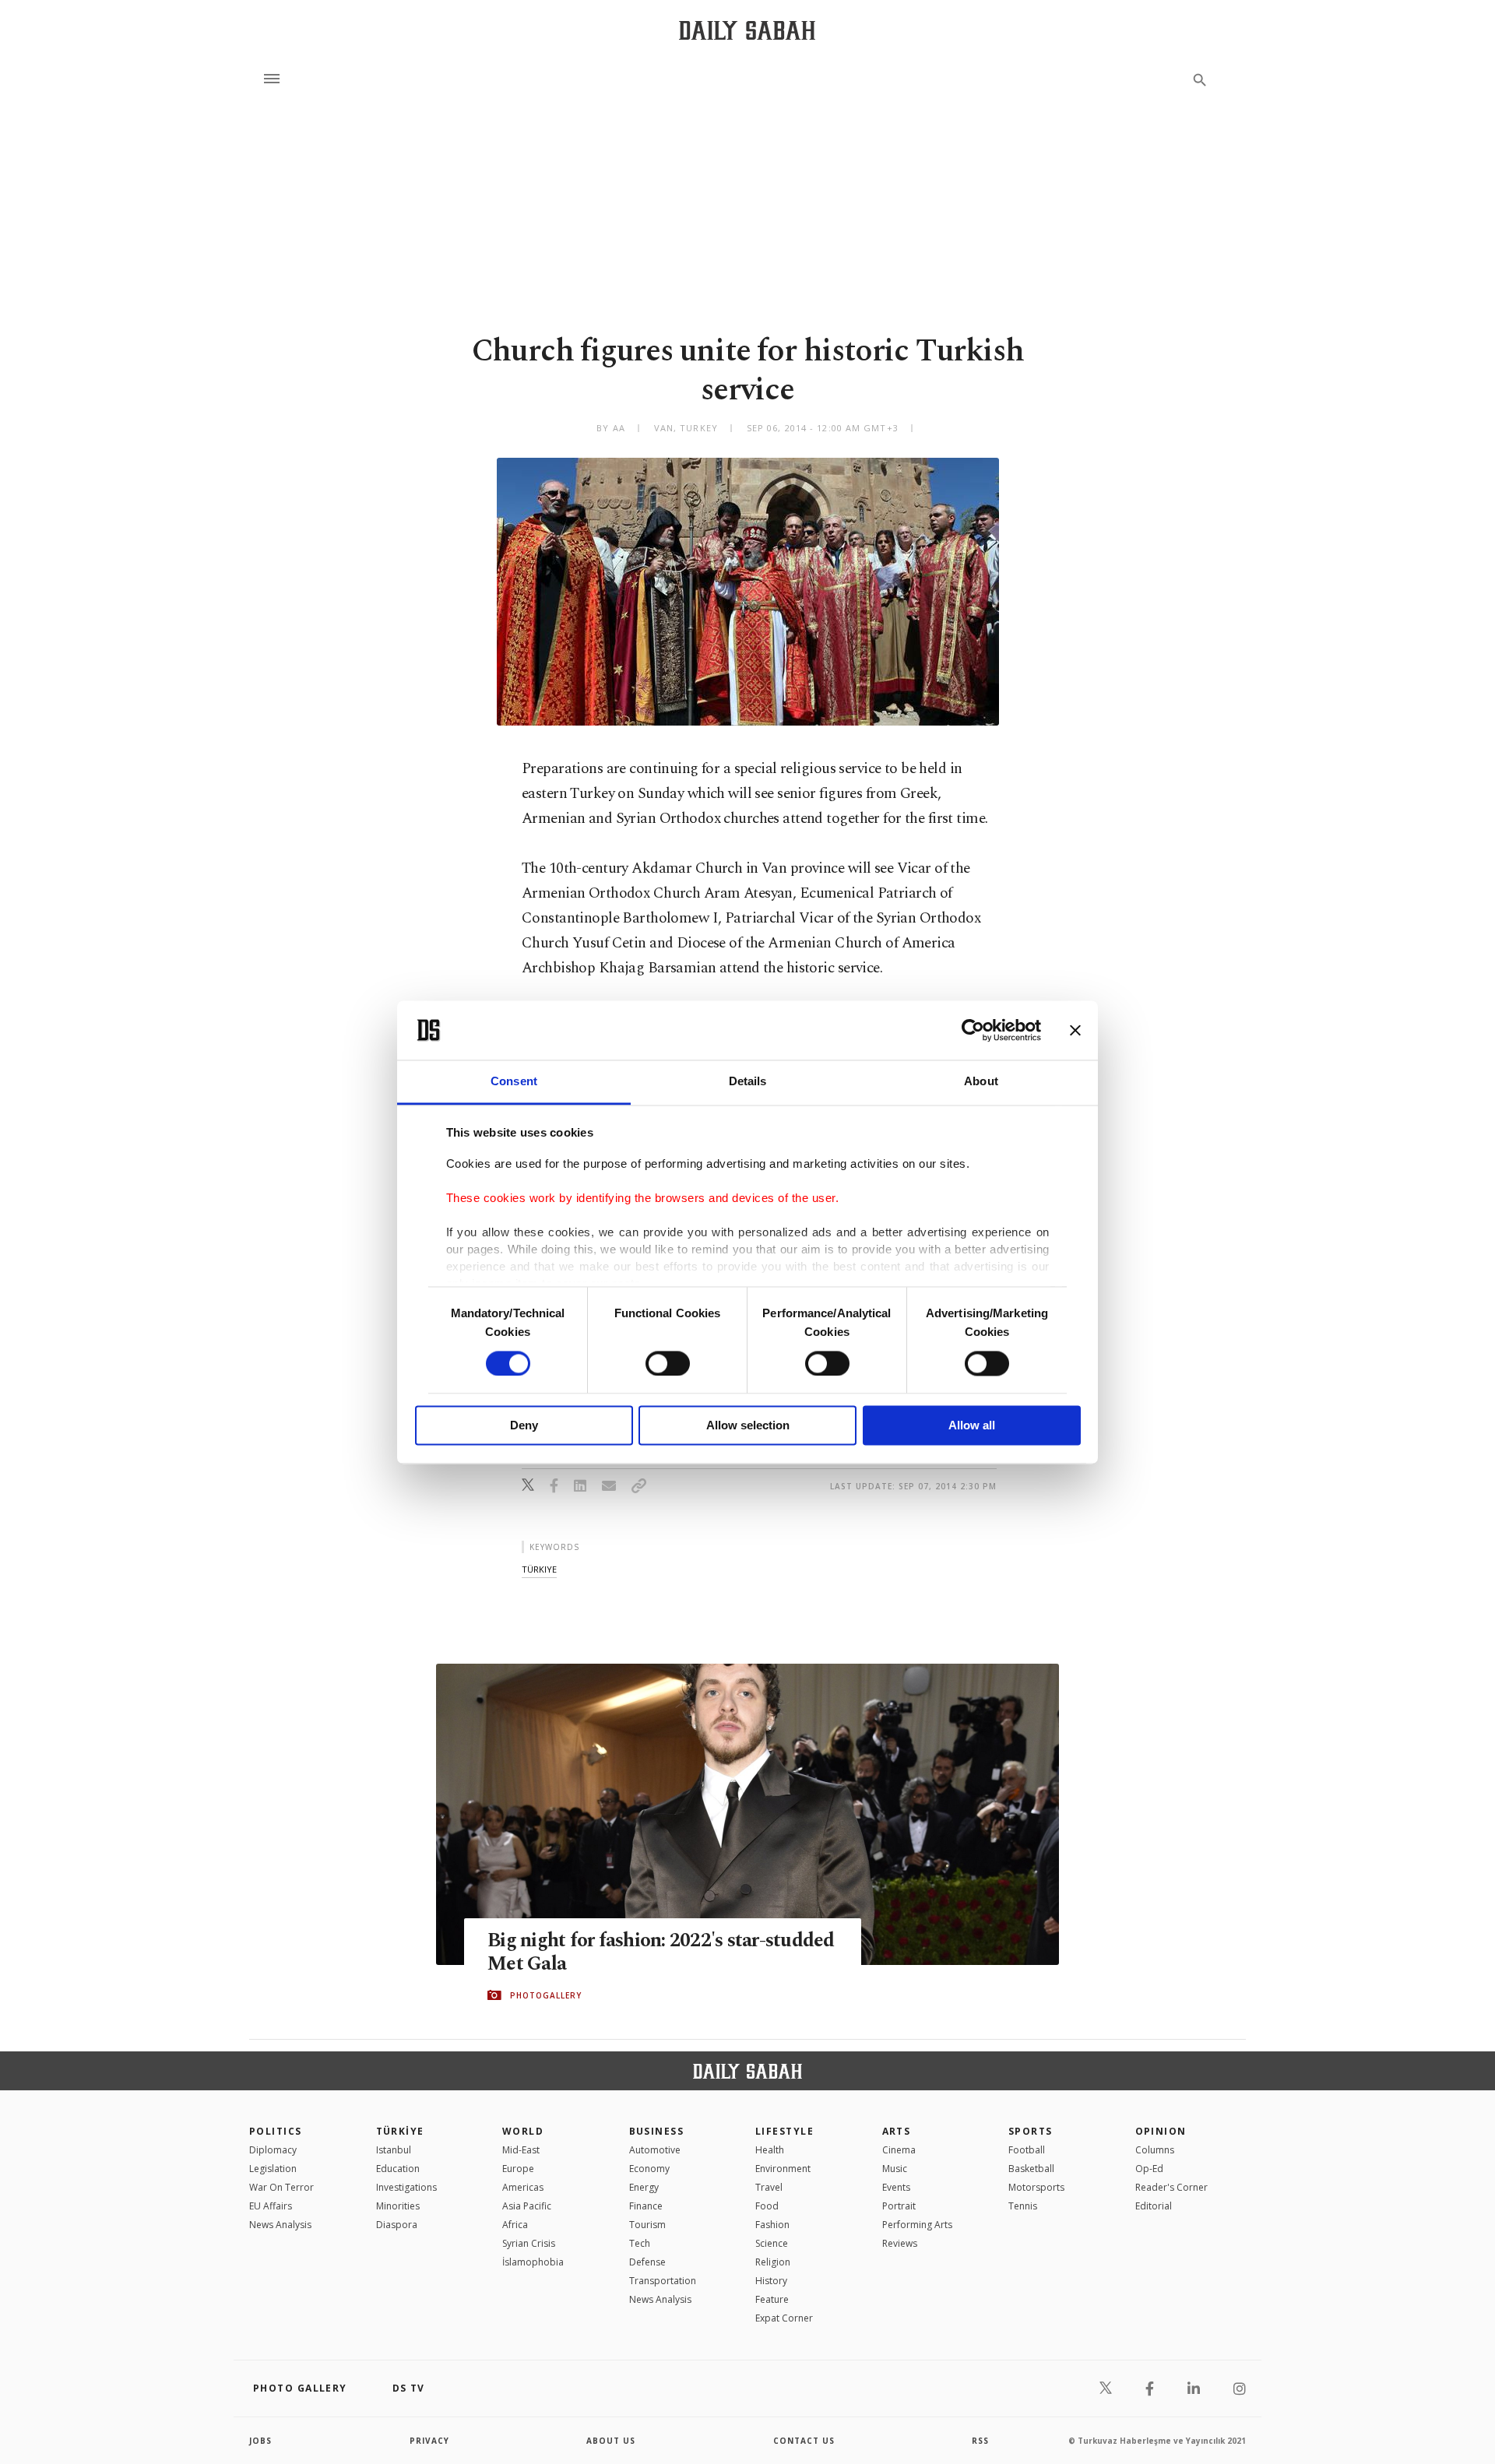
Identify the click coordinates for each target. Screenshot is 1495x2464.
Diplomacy (273, 2150)
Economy (649, 2169)
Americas (523, 2187)
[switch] (668, 1363)
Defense (647, 2262)
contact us (804, 2441)
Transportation (663, 2281)
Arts (897, 2131)
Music (895, 2169)
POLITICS (276, 2131)
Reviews (900, 2243)
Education (398, 2169)
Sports (1031, 2131)
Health (770, 2150)
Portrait (899, 2206)
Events (896, 2187)
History (771, 2281)
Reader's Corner (1171, 2187)
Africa (515, 2225)
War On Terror (281, 2187)
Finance (646, 2206)
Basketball (1031, 2169)
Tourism (647, 2225)
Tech (640, 2243)
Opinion (1161, 2131)
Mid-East (521, 2150)
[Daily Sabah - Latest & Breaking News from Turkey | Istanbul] (747, 30)
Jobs (260, 2441)
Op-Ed (1149, 2169)
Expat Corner (784, 2318)
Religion (773, 2262)
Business (657, 2131)
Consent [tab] (514, 1082)
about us (611, 2441)
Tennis (1023, 2206)
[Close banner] (1075, 1030)
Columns (1155, 2150)
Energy (644, 2187)
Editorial (1154, 2206)
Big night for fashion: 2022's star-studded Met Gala (661, 1953)
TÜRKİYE (400, 2131)
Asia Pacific (527, 2206)
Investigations (406, 2187)
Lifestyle (784, 2131)
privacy (429, 2441)
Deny (524, 1426)
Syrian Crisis (529, 2243)
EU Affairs (271, 2206)
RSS (980, 2441)
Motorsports (1036, 2187)
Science (772, 2243)
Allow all (972, 1426)
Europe (518, 2169)
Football (1027, 2150)
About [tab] (981, 1082)
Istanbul (394, 2150)
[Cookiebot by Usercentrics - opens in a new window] (973, 1030)
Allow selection (748, 1426)
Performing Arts (917, 2225)
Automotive (655, 2150)
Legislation (273, 2169)
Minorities (398, 2206)
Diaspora (397, 2225)
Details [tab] (748, 1082)
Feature (772, 2299)
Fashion (772, 2225)
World (523, 2131)
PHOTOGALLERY (546, 1995)
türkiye (539, 1569)
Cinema (899, 2150)
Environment (783, 2169)
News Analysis (280, 2225)
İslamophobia (533, 2262)
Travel (769, 2187)
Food (767, 2206)
